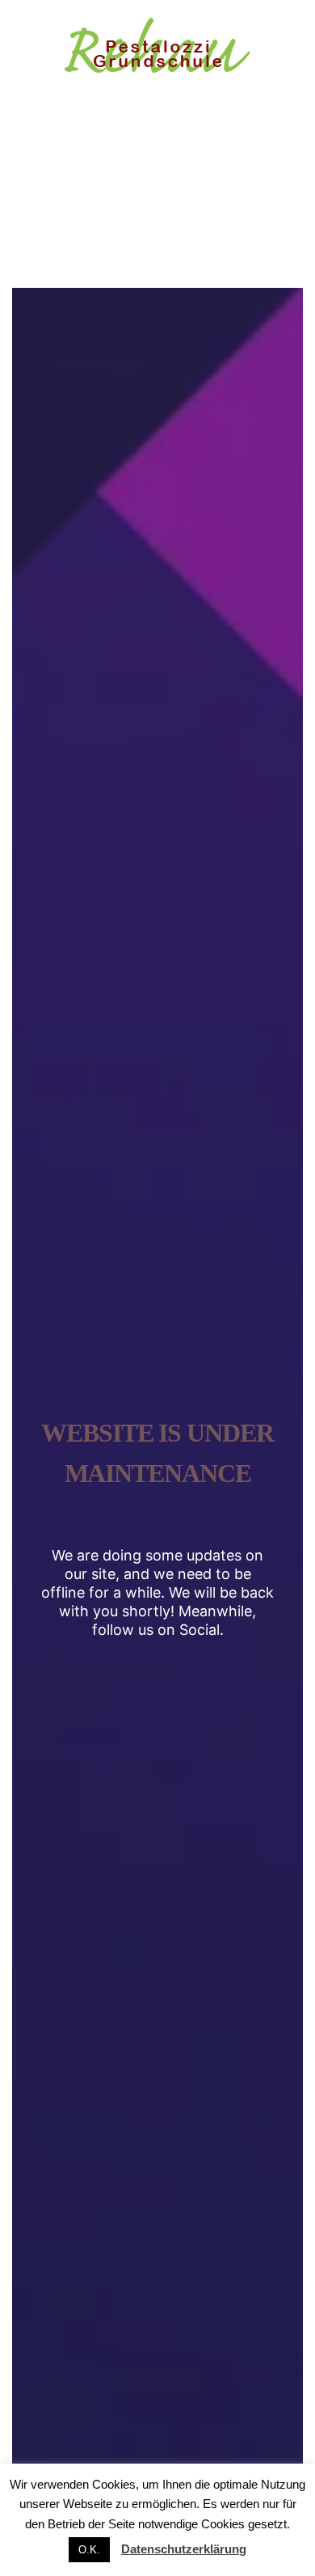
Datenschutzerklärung (184, 2549)
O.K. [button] (89, 2550)
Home (102, 241)
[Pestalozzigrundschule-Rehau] (157, 48)
